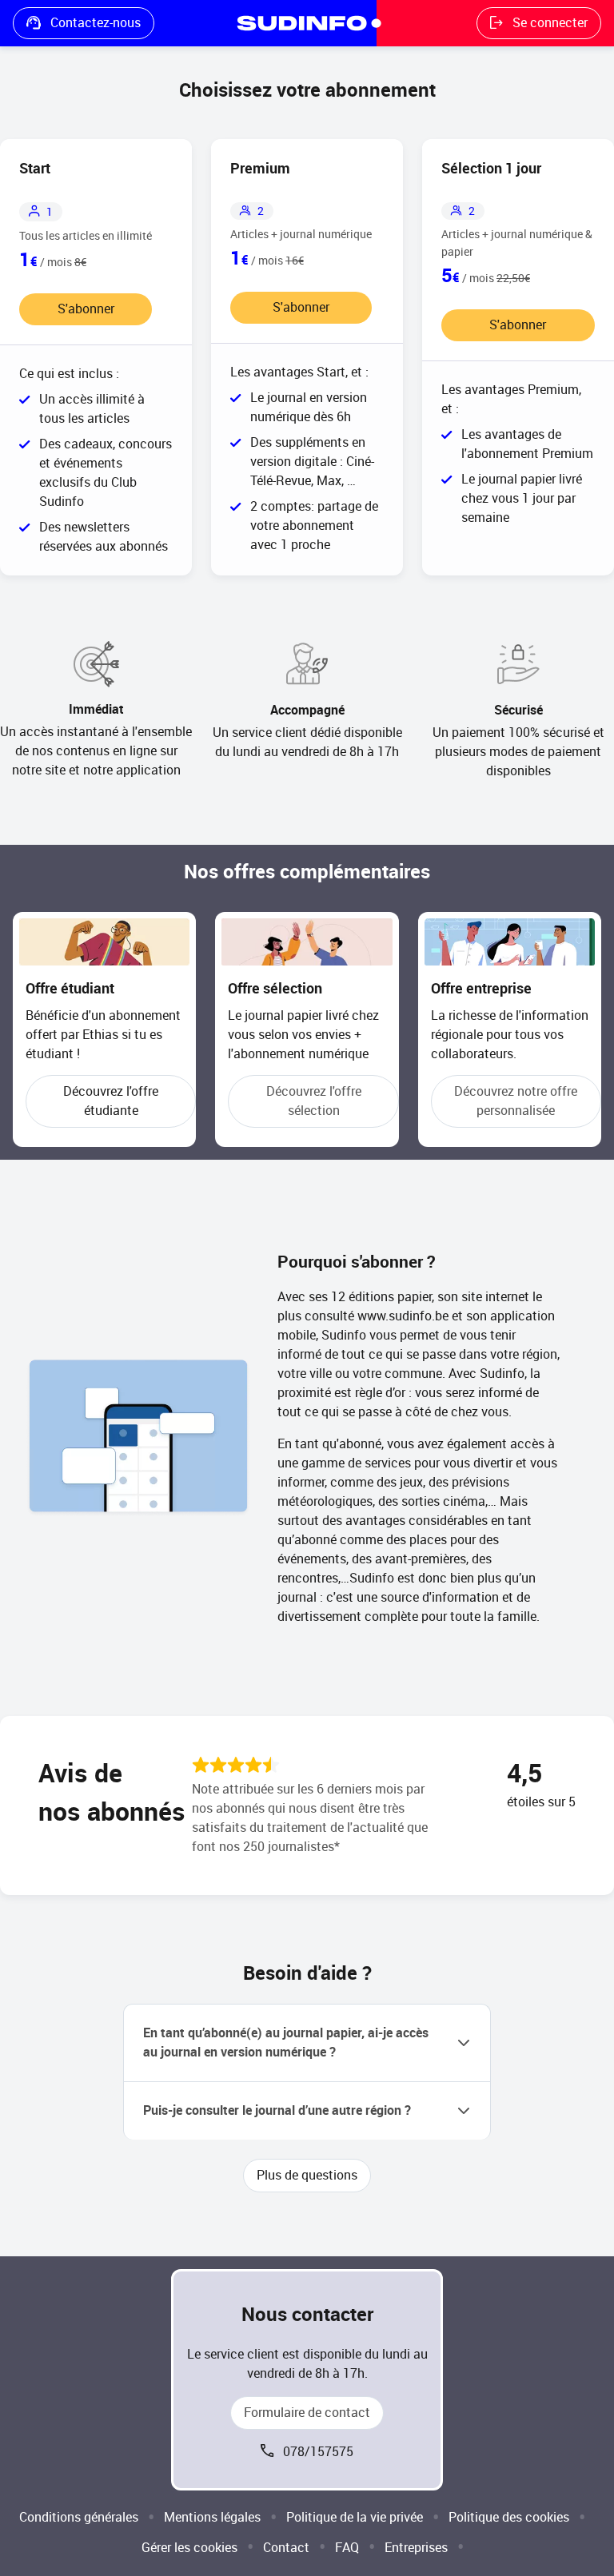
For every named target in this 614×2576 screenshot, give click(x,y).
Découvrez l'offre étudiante (111, 1101)
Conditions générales (79, 2517)
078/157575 (318, 2452)
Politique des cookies (509, 2517)
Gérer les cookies (189, 2548)
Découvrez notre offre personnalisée (516, 1101)
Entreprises (416, 2548)
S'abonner (86, 309)
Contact (286, 2548)
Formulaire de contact (307, 2413)
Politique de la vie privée (355, 2517)
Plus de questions (307, 2175)
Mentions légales (212, 2517)
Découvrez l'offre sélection (314, 1101)
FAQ (347, 2548)
